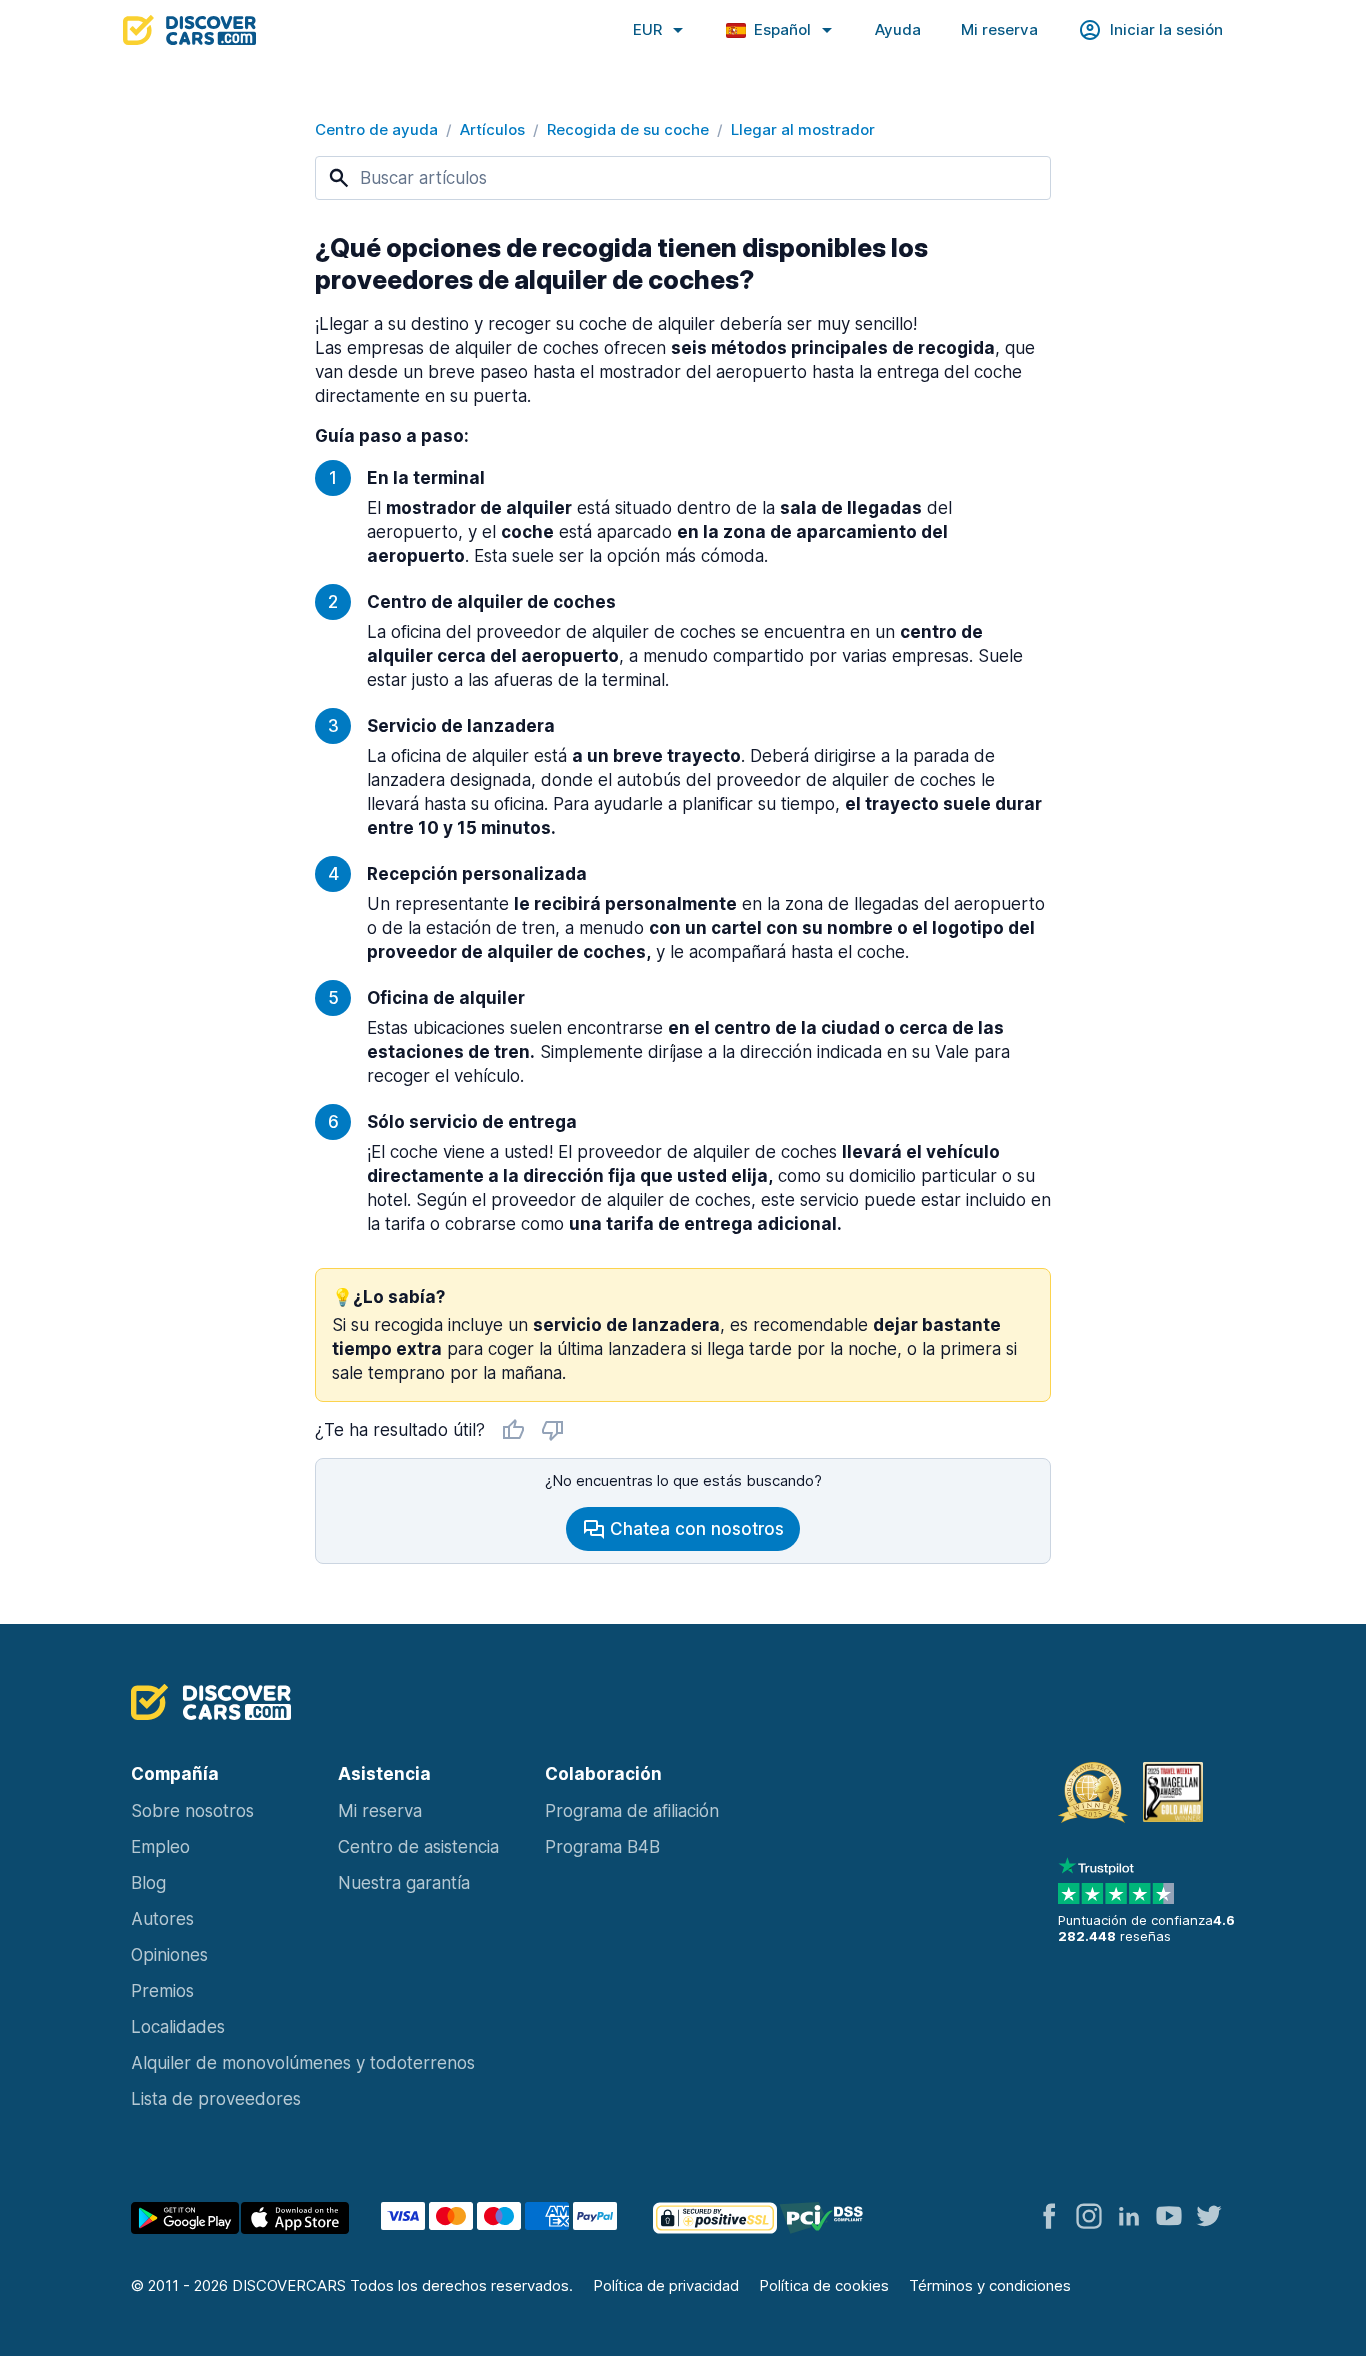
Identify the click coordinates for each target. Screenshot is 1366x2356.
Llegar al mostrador (803, 129)
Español (782, 29)
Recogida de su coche (628, 129)
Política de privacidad (666, 2285)
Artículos (492, 129)
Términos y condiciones (990, 2285)
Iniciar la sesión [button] (1166, 29)
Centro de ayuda (376, 129)
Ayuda (898, 29)
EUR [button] (647, 29)
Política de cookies (824, 2285)
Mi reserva (999, 29)
